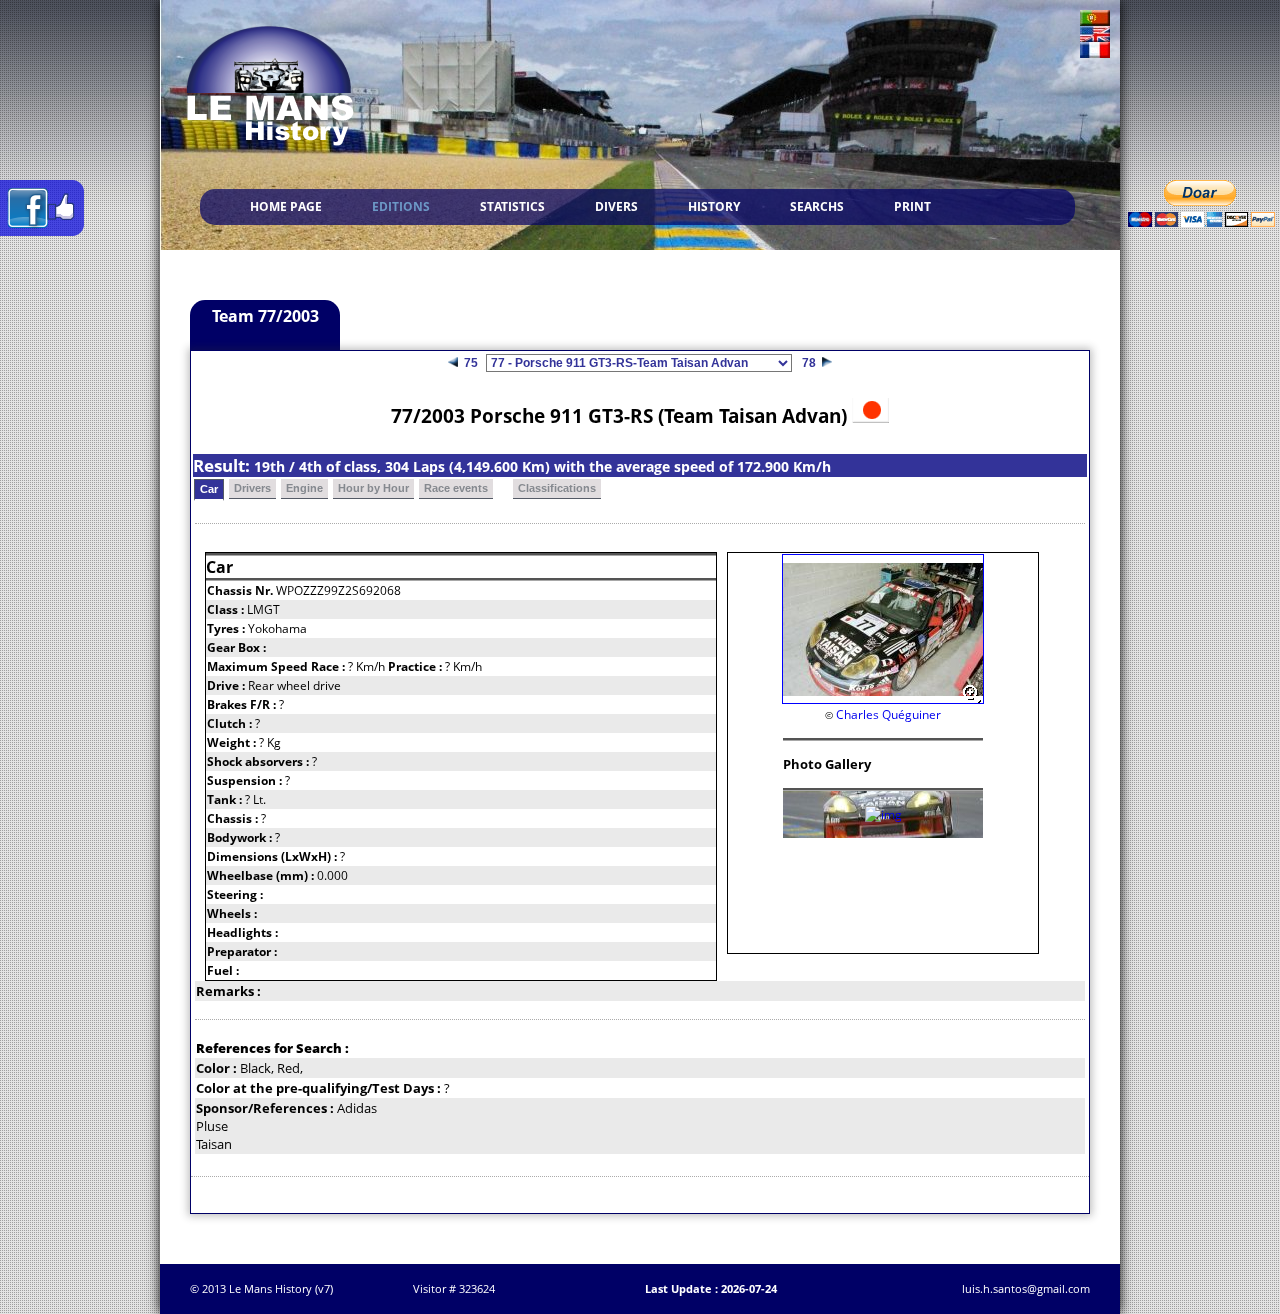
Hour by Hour (373, 488)
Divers (616, 206)
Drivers (252, 488)
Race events (456, 488)
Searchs (817, 206)
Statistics (512, 206)
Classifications (557, 488)
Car (209, 489)
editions (401, 206)
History (714, 206)
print (912, 206)
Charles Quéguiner (888, 714)
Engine (304, 488)
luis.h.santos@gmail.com (1026, 1288)
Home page (286, 206)
